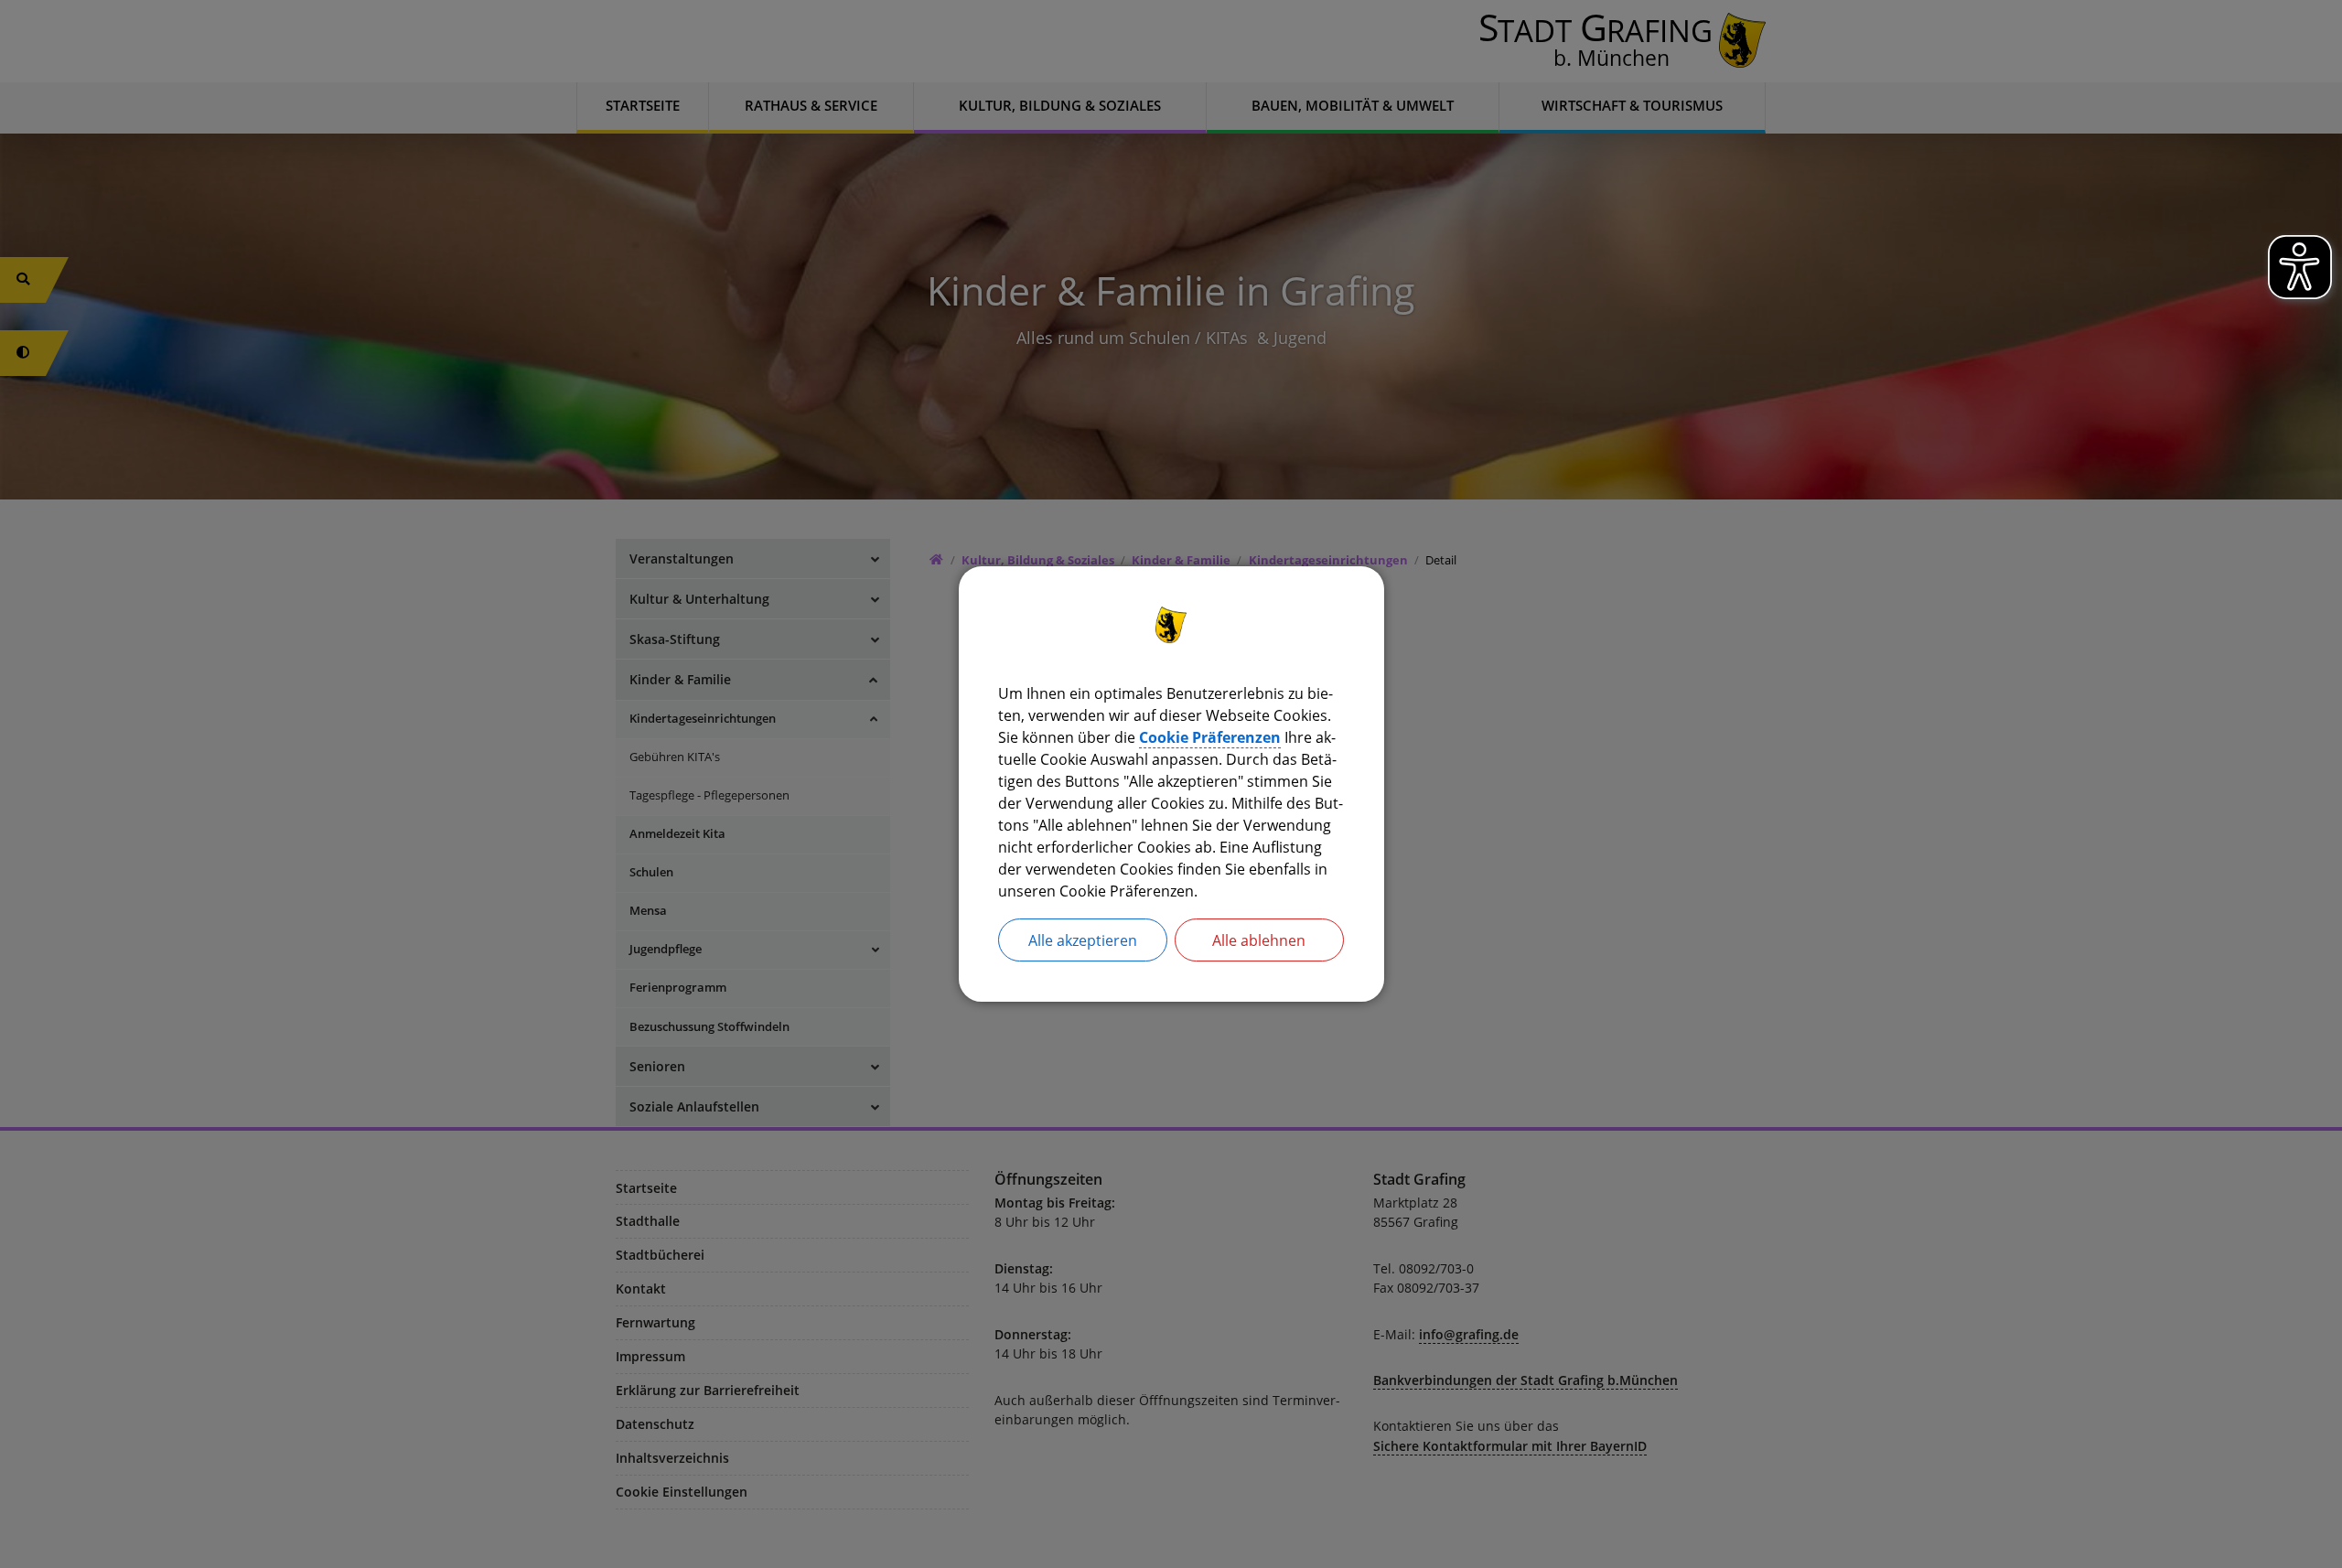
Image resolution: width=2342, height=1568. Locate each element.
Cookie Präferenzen (1210, 737)
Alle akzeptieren (1083, 940)
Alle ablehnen (1259, 940)
